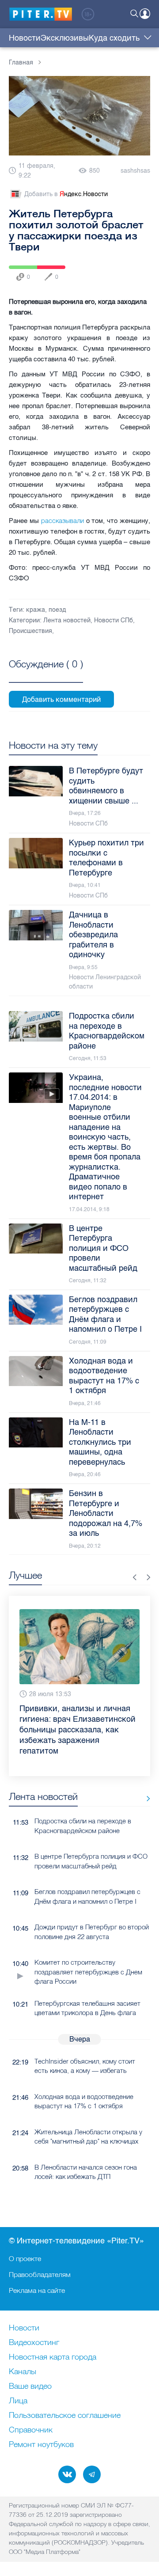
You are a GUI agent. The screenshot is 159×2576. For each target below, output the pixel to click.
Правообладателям (40, 2274)
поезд (57, 610)
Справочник (31, 2430)
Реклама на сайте (37, 2290)
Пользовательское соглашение (65, 2416)
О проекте (25, 2258)
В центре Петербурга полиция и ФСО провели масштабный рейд (91, 1861)
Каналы (23, 2372)
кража (36, 610)
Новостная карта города (53, 2357)
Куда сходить (114, 38)
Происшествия (30, 631)
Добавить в (66, 194)
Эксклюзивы (65, 38)
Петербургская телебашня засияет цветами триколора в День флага (87, 2008)
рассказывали (62, 521)
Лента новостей (67, 620)
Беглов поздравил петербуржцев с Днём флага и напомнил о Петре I (87, 1896)
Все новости (145, 1798)
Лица (18, 2401)
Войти (145, 14)
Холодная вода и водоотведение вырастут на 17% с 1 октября (84, 2101)
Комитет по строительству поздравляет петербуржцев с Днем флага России (88, 1972)
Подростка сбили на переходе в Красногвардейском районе (83, 1826)
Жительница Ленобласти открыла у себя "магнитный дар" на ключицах (88, 2137)
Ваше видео (30, 2387)
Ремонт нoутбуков (41, 2445)
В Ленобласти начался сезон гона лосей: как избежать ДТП (86, 2172)
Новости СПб (114, 620)
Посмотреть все (46, 674)
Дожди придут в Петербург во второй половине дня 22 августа (92, 1932)
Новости (25, 38)
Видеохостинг (34, 2343)
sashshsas (135, 171)
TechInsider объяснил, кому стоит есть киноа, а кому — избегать (85, 2066)
